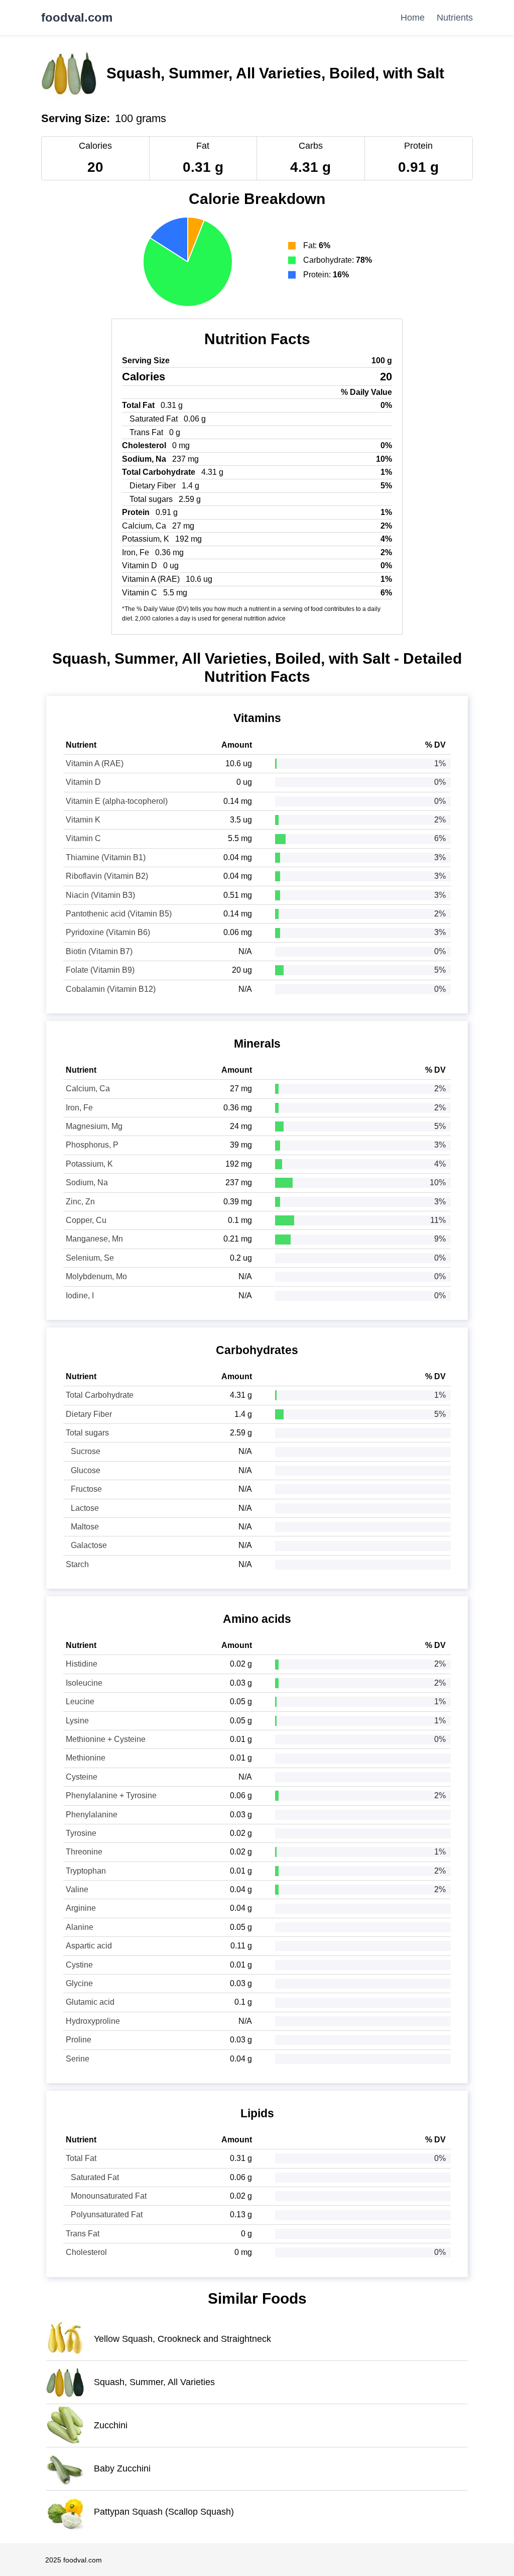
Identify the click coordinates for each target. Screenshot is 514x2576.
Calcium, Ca (88, 1089)
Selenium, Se (90, 1258)
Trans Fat (83, 2234)
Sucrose (86, 1451)
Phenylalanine (92, 1815)
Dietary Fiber (89, 1414)
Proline (79, 2040)
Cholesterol (86, 2252)
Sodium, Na (87, 1182)
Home (413, 18)
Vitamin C (83, 838)
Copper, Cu (86, 1220)
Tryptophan (86, 1871)
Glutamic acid (90, 2002)
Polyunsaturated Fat (107, 2214)
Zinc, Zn (80, 1202)
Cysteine (82, 1777)
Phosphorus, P (92, 1145)
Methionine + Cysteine (106, 1739)
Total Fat (81, 2158)
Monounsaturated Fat (109, 2196)
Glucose (86, 1470)
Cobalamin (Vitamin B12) (111, 989)
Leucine (80, 1702)
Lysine (77, 1721)
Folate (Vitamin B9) (100, 970)
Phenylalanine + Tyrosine (111, 1795)
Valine (77, 1889)
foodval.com (77, 18)
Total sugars (87, 1433)
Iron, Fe (79, 1108)
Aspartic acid (89, 1946)
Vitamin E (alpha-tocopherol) (117, 801)
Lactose (85, 1508)
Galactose (89, 1545)
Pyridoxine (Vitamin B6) (108, 932)
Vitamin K (83, 820)
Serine (78, 2059)
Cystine (79, 1965)
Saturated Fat (95, 2177)
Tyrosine (81, 1833)
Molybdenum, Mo (96, 1276)
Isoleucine (84, 1683)
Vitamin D (83, 782)
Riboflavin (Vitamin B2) (107, 876)
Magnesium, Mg (94, 1126)
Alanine (80, 1927)
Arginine (81, 1908)
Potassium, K (89, 1164)
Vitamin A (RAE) (95, 763)
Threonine (84, 1852)
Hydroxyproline (93, 2021)
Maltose (85, 1527)
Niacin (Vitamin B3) (100, 895)
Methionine (86, 1758)
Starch (77, 1564)
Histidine (82, 1664)
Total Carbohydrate (100, 1395)
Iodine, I (80, 1296)
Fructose (86, 1489)
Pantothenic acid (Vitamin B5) (119, 914)
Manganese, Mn (94, 1239)
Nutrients (455, 18)
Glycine (79, 1983)
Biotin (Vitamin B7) (99, 951)
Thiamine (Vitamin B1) (106, 857)
